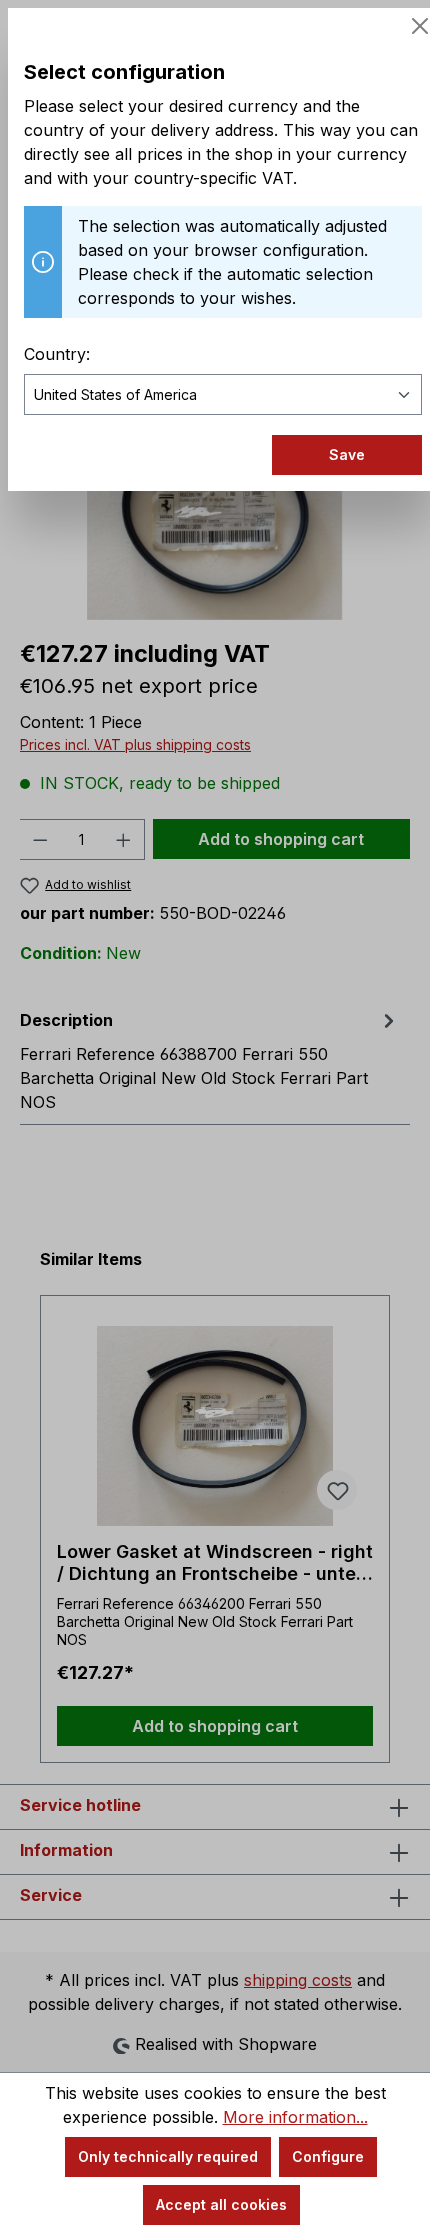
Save (347, 454)
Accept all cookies (221, 2204)
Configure (328, 2156)
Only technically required (168, 2156)
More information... (295, 2117)
